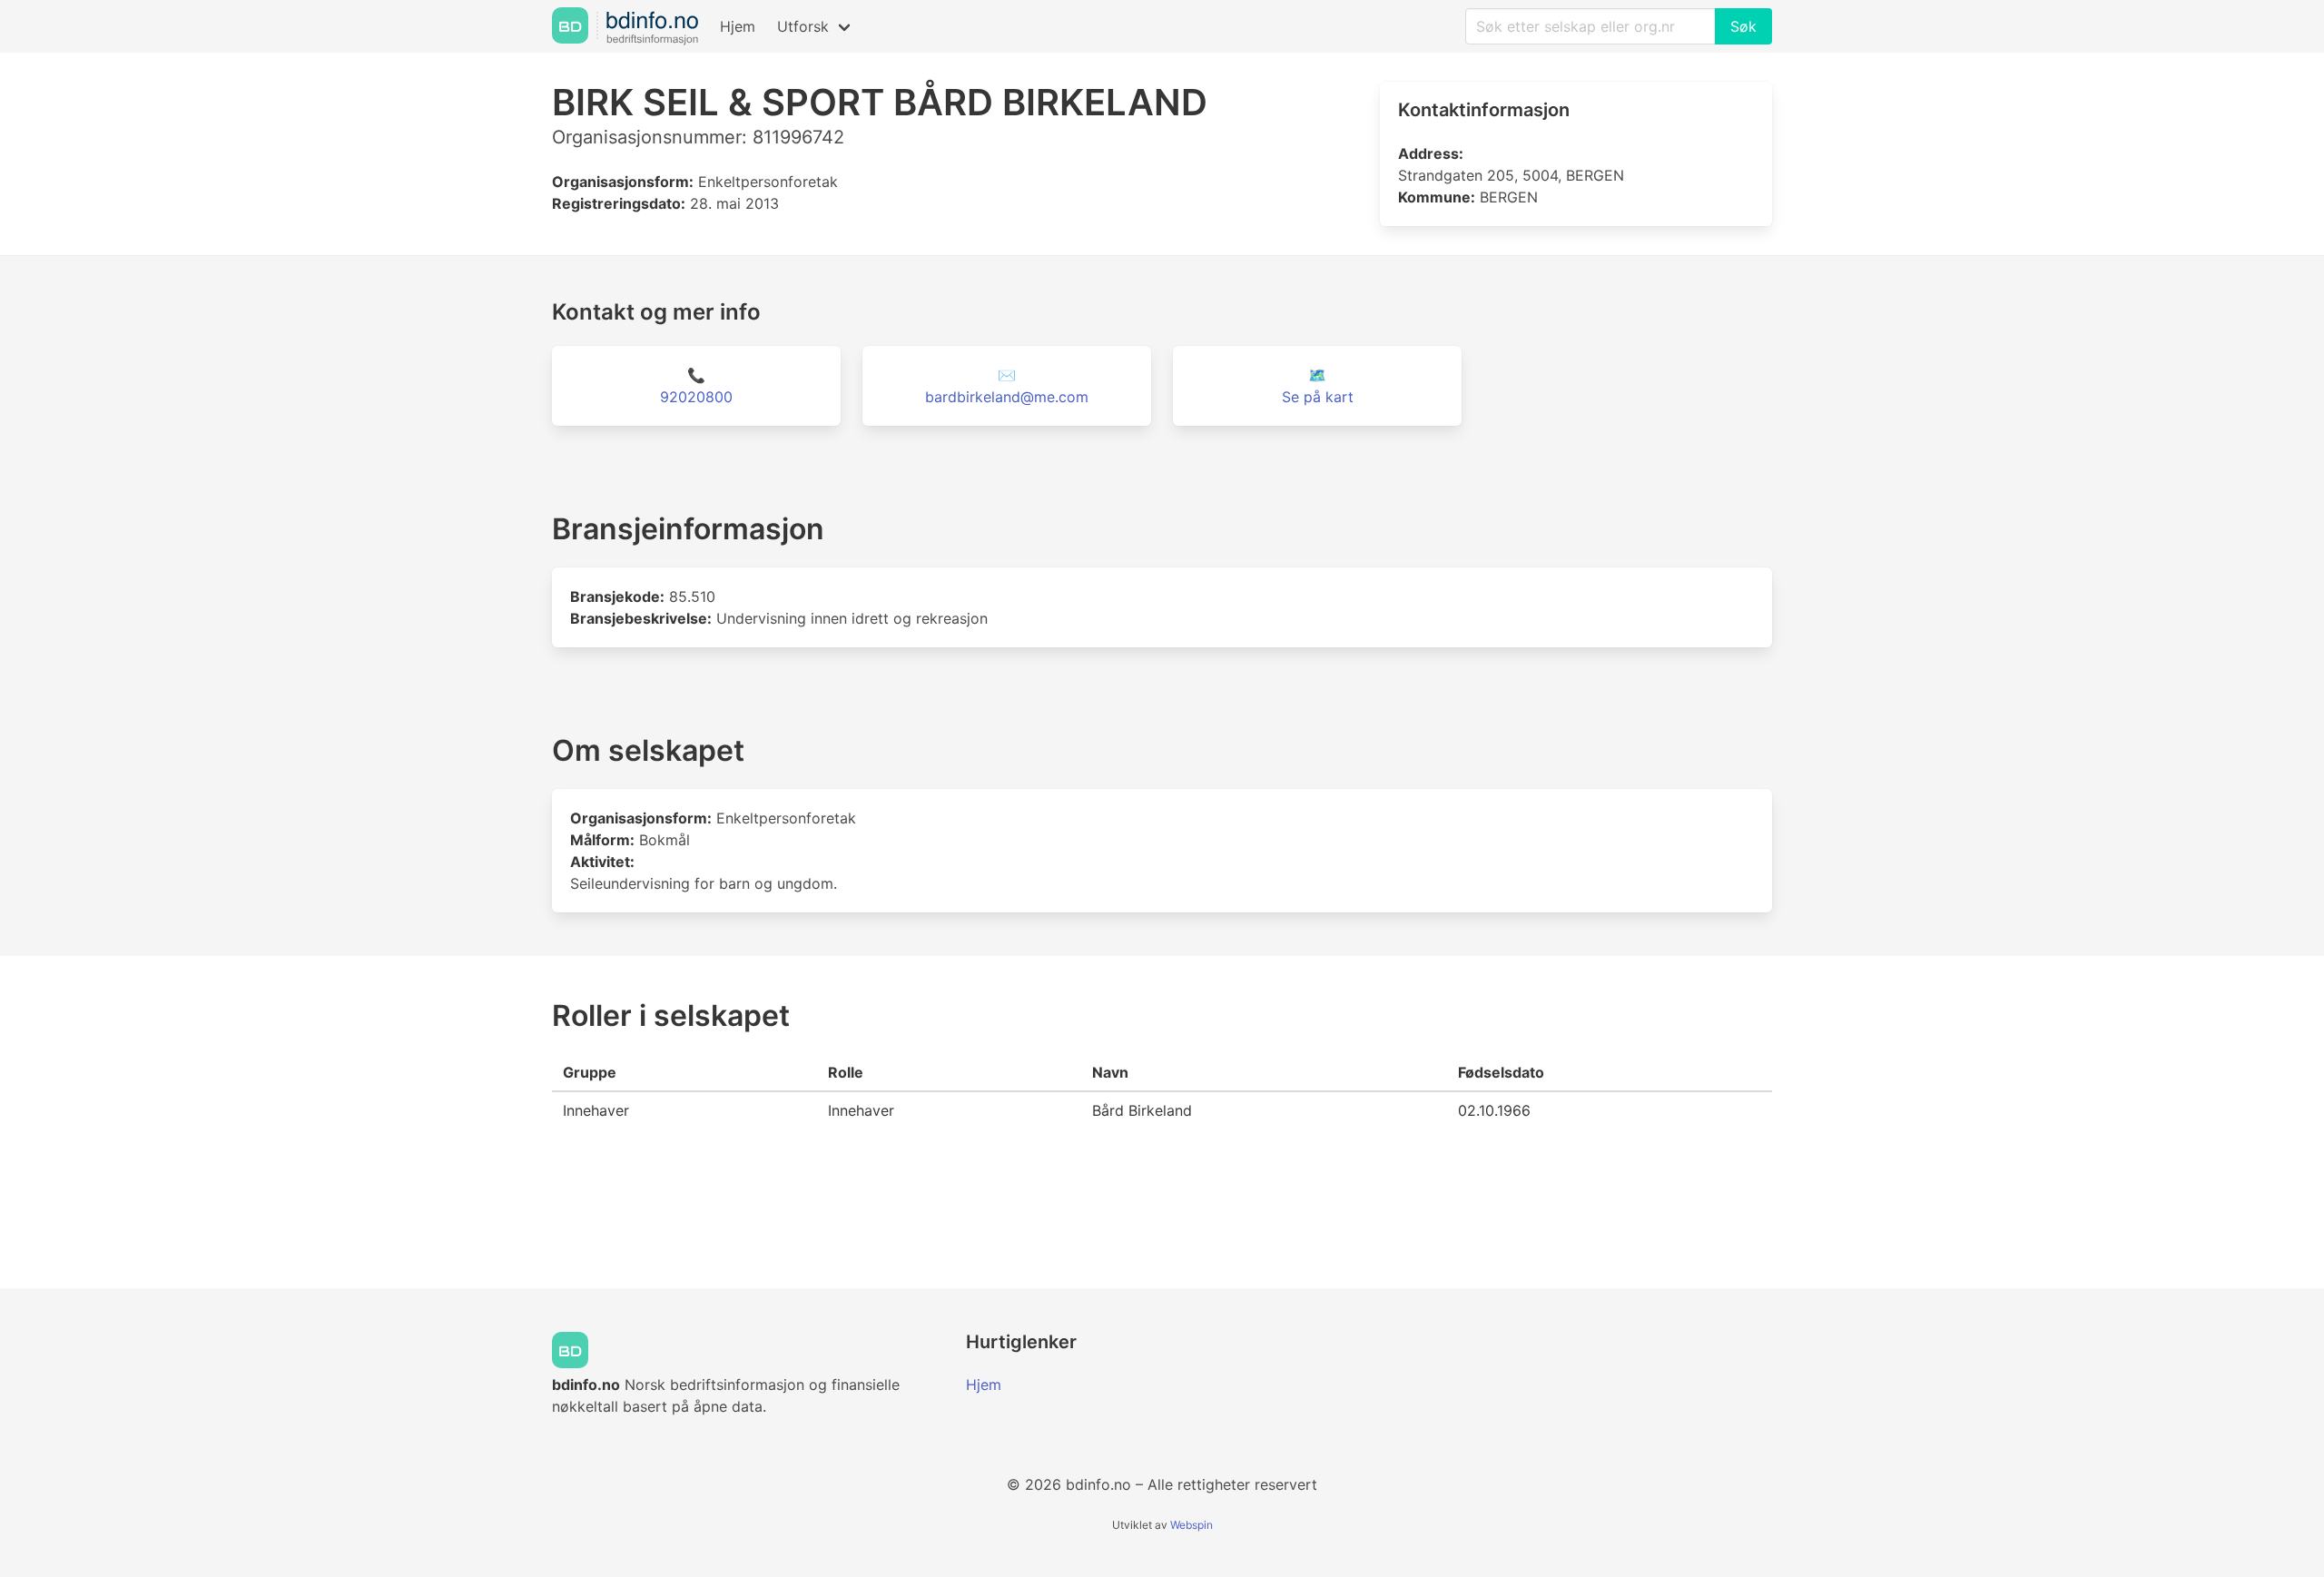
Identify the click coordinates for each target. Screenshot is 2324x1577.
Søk (1743, 26)
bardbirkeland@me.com (1007, 397)
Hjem (738, 26)
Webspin (1192, 1525)
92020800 (696, 397)
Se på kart (1318, 397)
